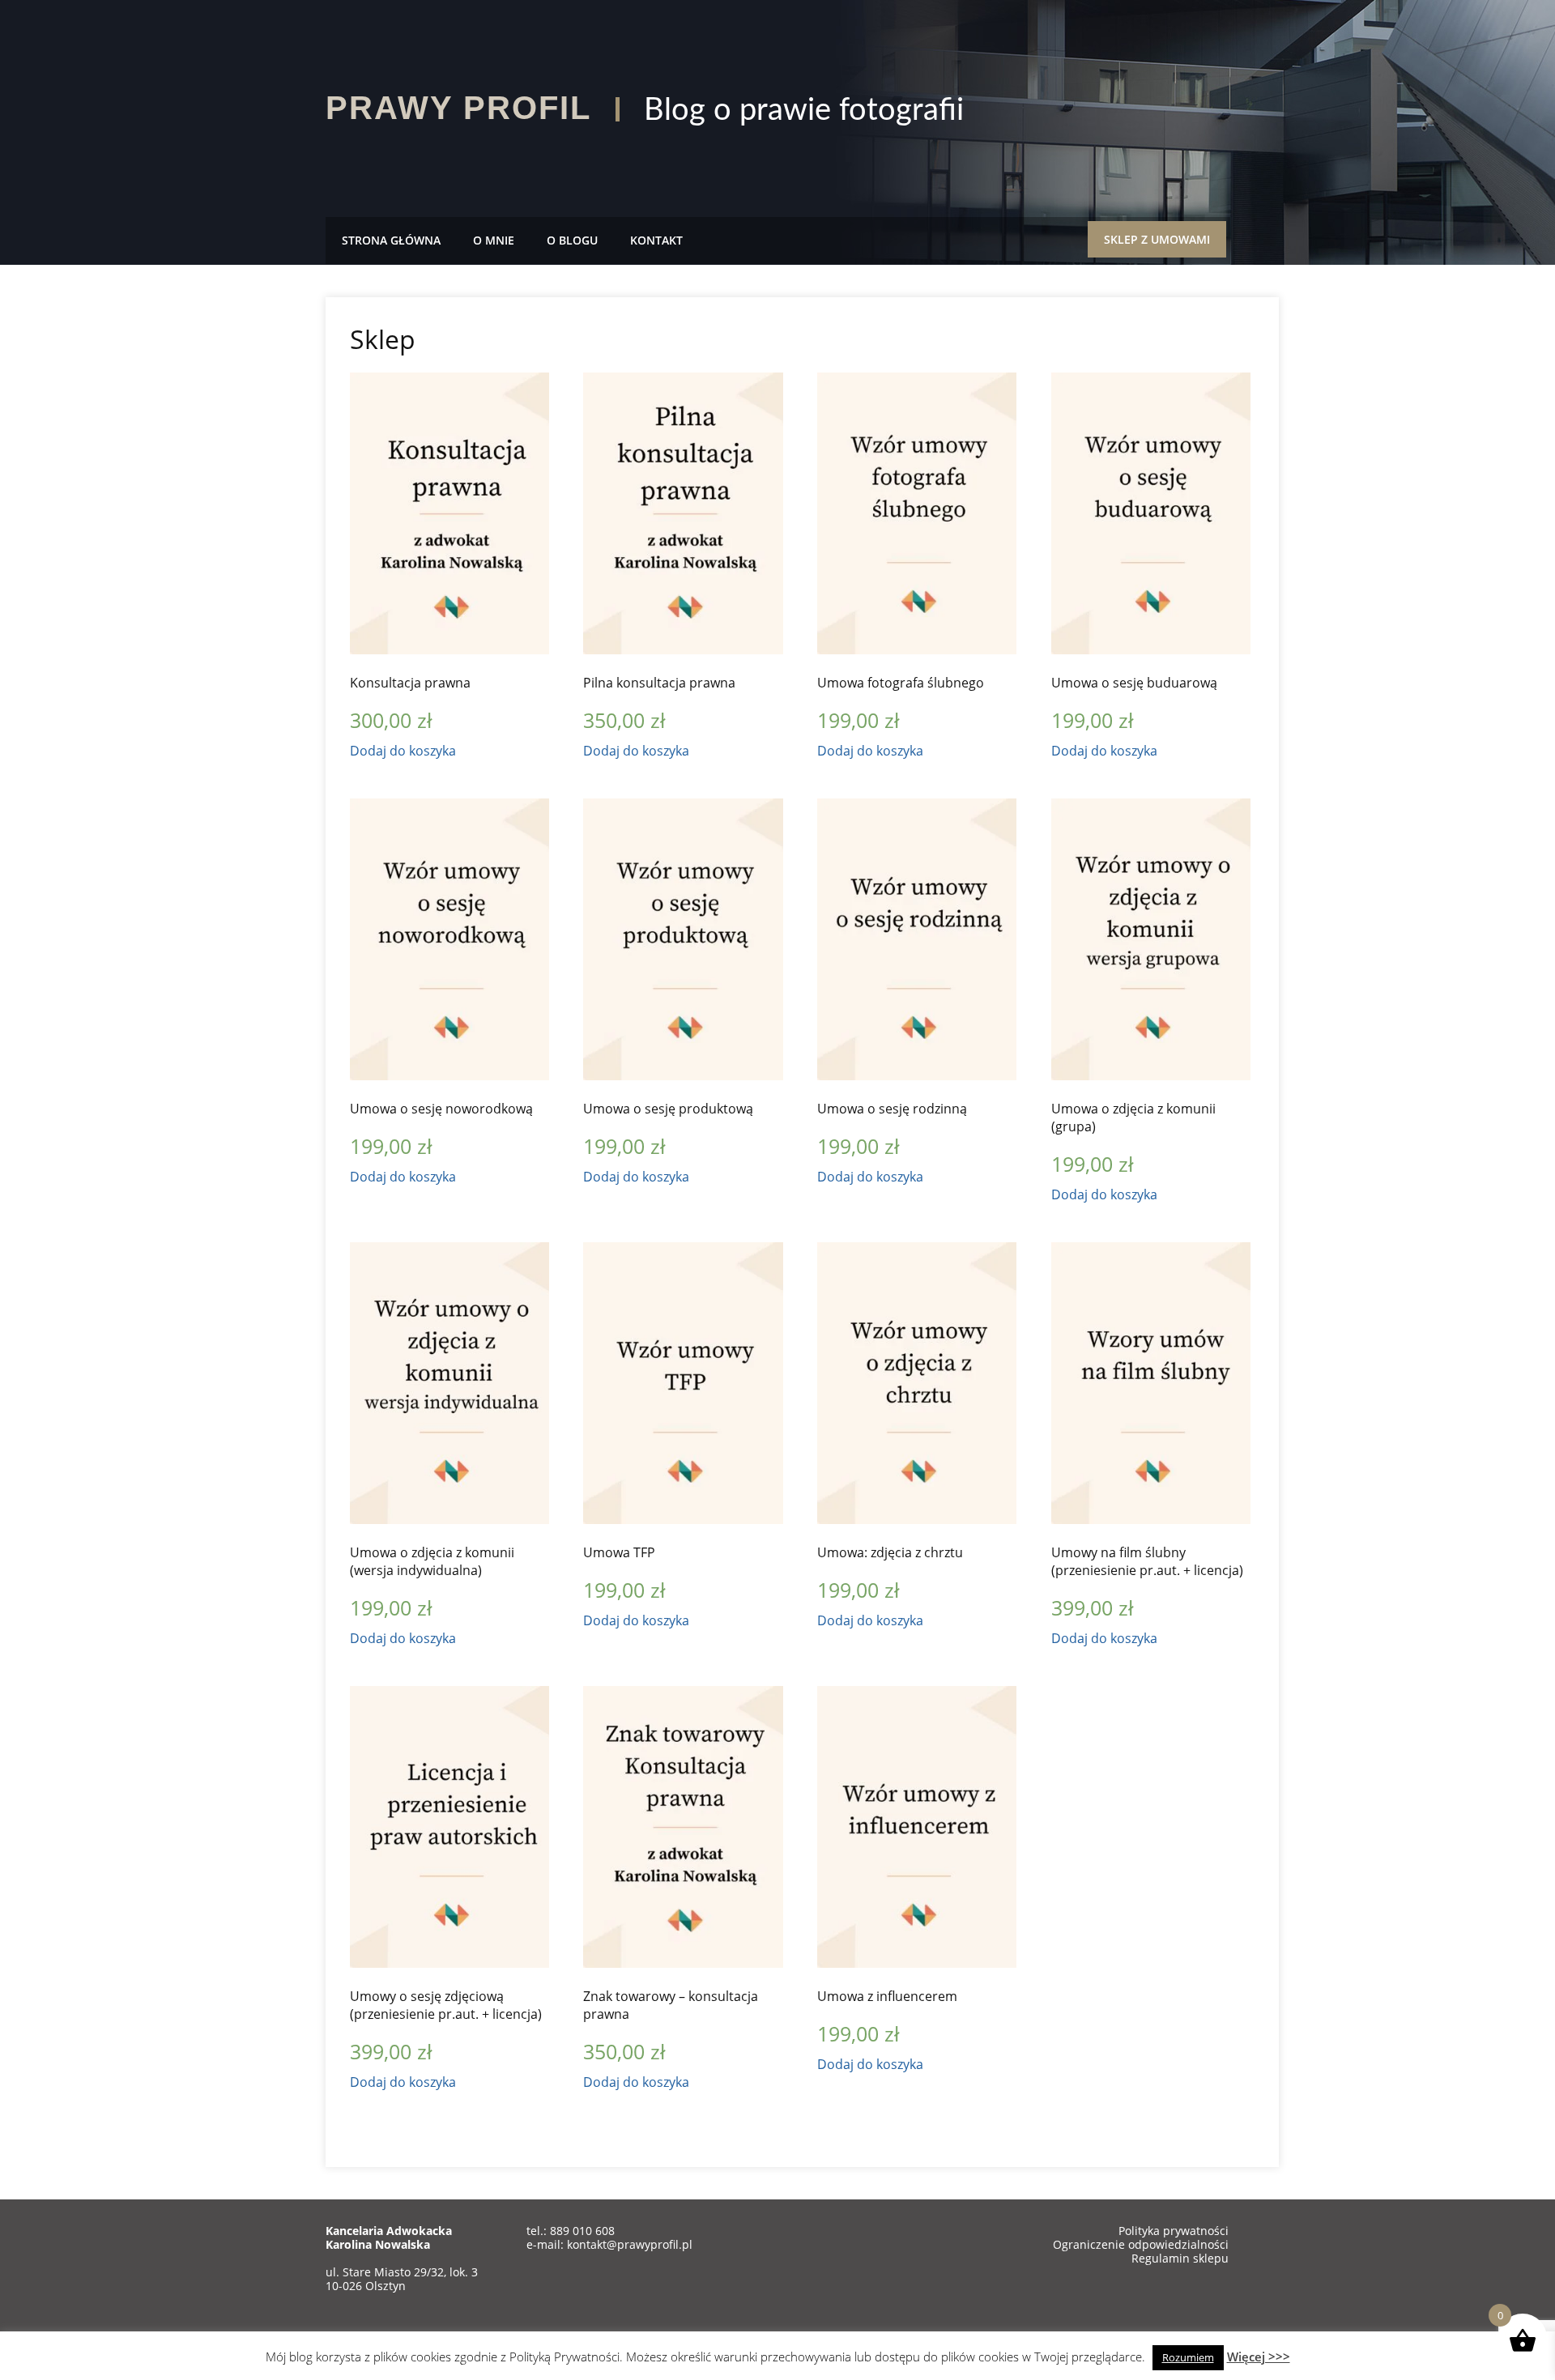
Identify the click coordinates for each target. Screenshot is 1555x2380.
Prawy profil (458, 108)
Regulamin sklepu (1180, 2258)
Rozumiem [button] (1188, 2357)
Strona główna (391, 240)
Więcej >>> (1259, 2357)
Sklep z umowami (1157, 239)
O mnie (494, 240)
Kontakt (656, 240)
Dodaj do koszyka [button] (403, 751)
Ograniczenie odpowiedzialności (1141, 2244)
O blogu (572, 240)
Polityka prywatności (1174, 2231)
